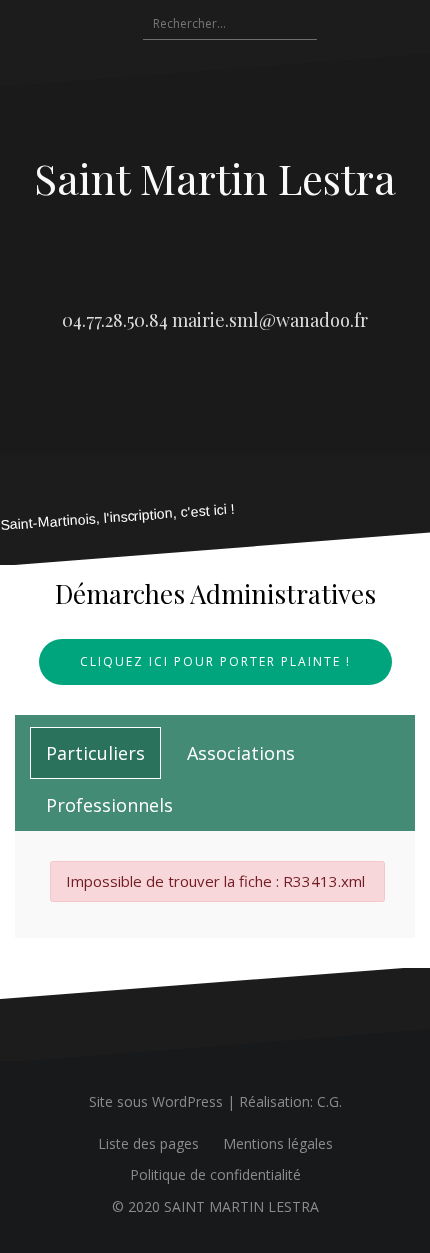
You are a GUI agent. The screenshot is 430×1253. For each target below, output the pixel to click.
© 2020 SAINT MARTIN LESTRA (215, 1206)
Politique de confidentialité (215, 1174)
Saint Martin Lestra (215, 178)
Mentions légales (278, 1143)
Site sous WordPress (156, 1101)
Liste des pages (148, 1143)
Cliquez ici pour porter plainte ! (215, 661)
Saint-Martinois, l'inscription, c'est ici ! (118, 517)
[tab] (95, 753)
